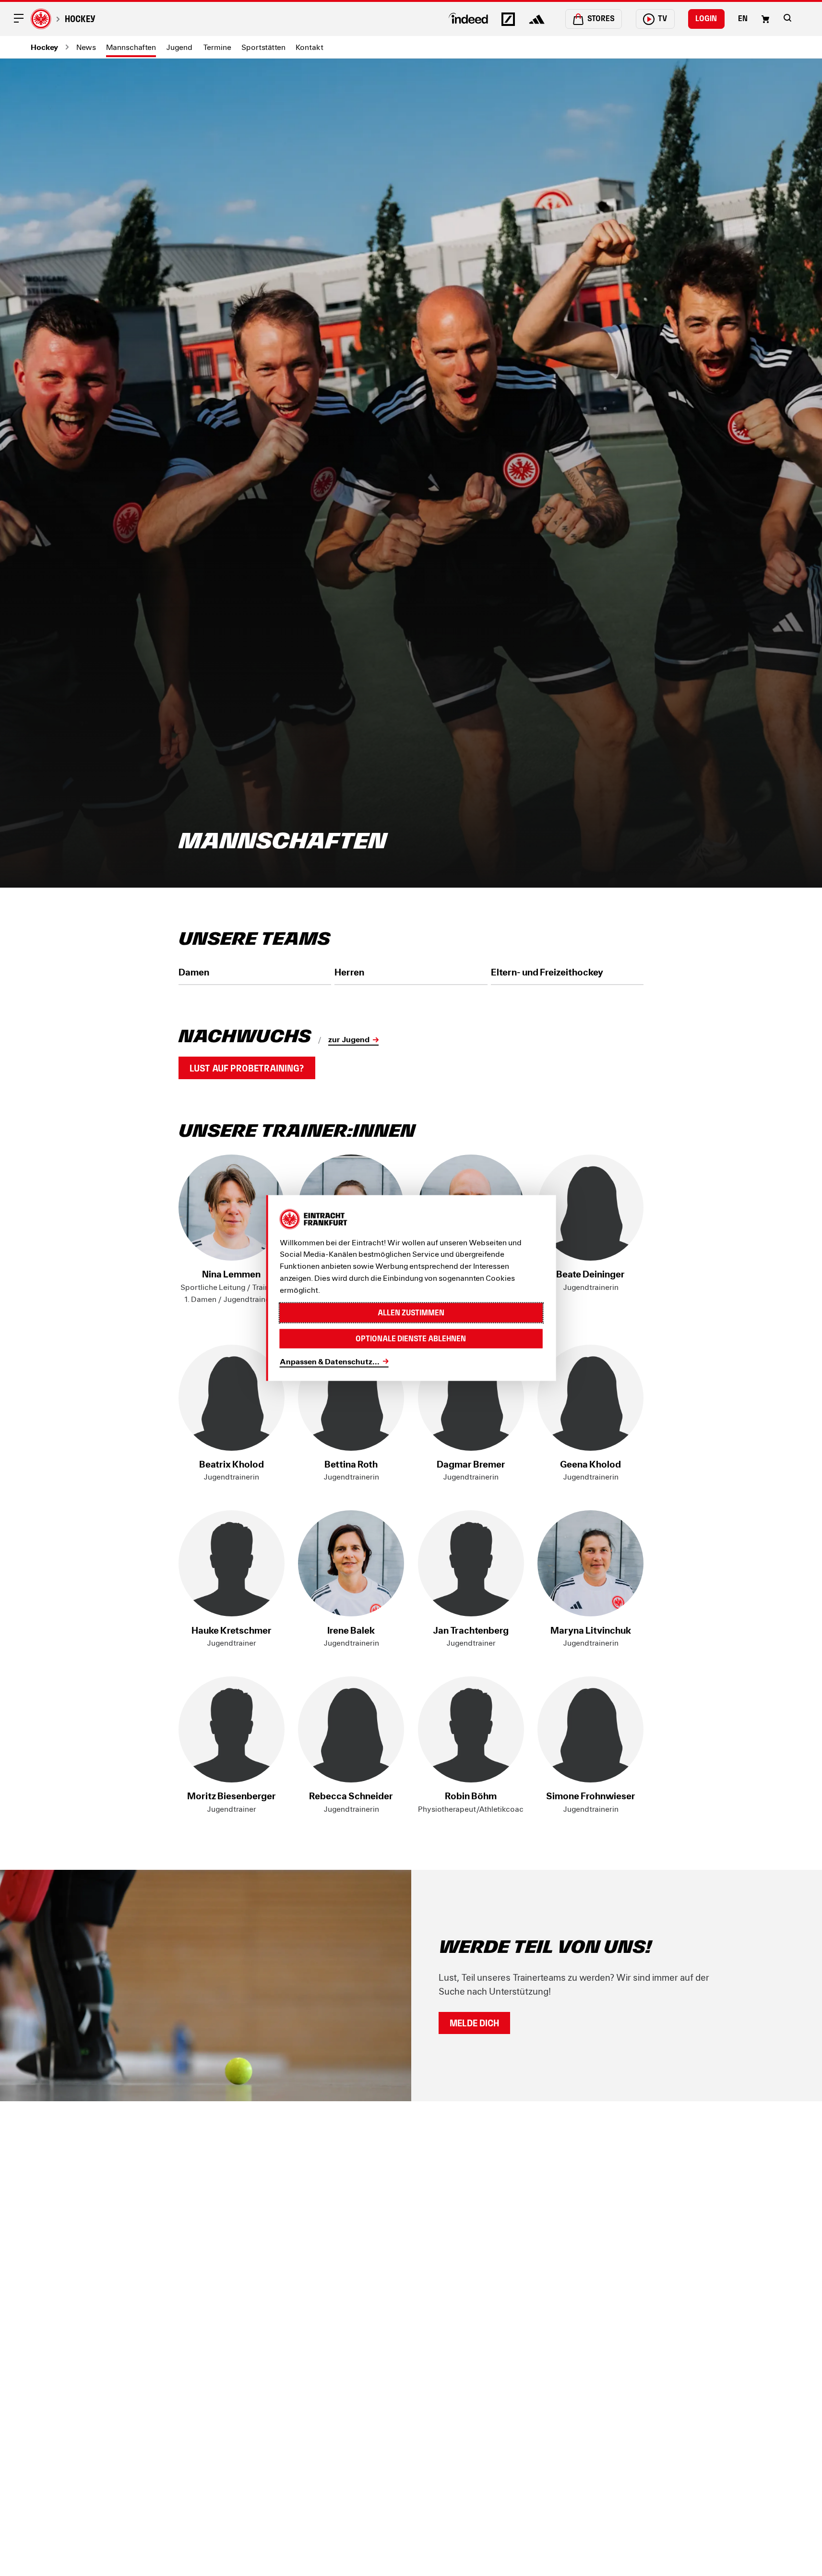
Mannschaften (131, 47)
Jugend (179, 47)
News (86, 47)
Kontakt (310, 47)
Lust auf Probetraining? (247, 1068)
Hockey (80, 19)
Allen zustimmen (411, 1312)
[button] (787, 18)
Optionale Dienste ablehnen (411, 1339)
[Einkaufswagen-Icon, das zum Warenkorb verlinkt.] (765, 19)
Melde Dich (474, 2023)
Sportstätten (263, 47)
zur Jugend (349, 1039)
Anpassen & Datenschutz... (330, 1361)
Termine (217, 47)
